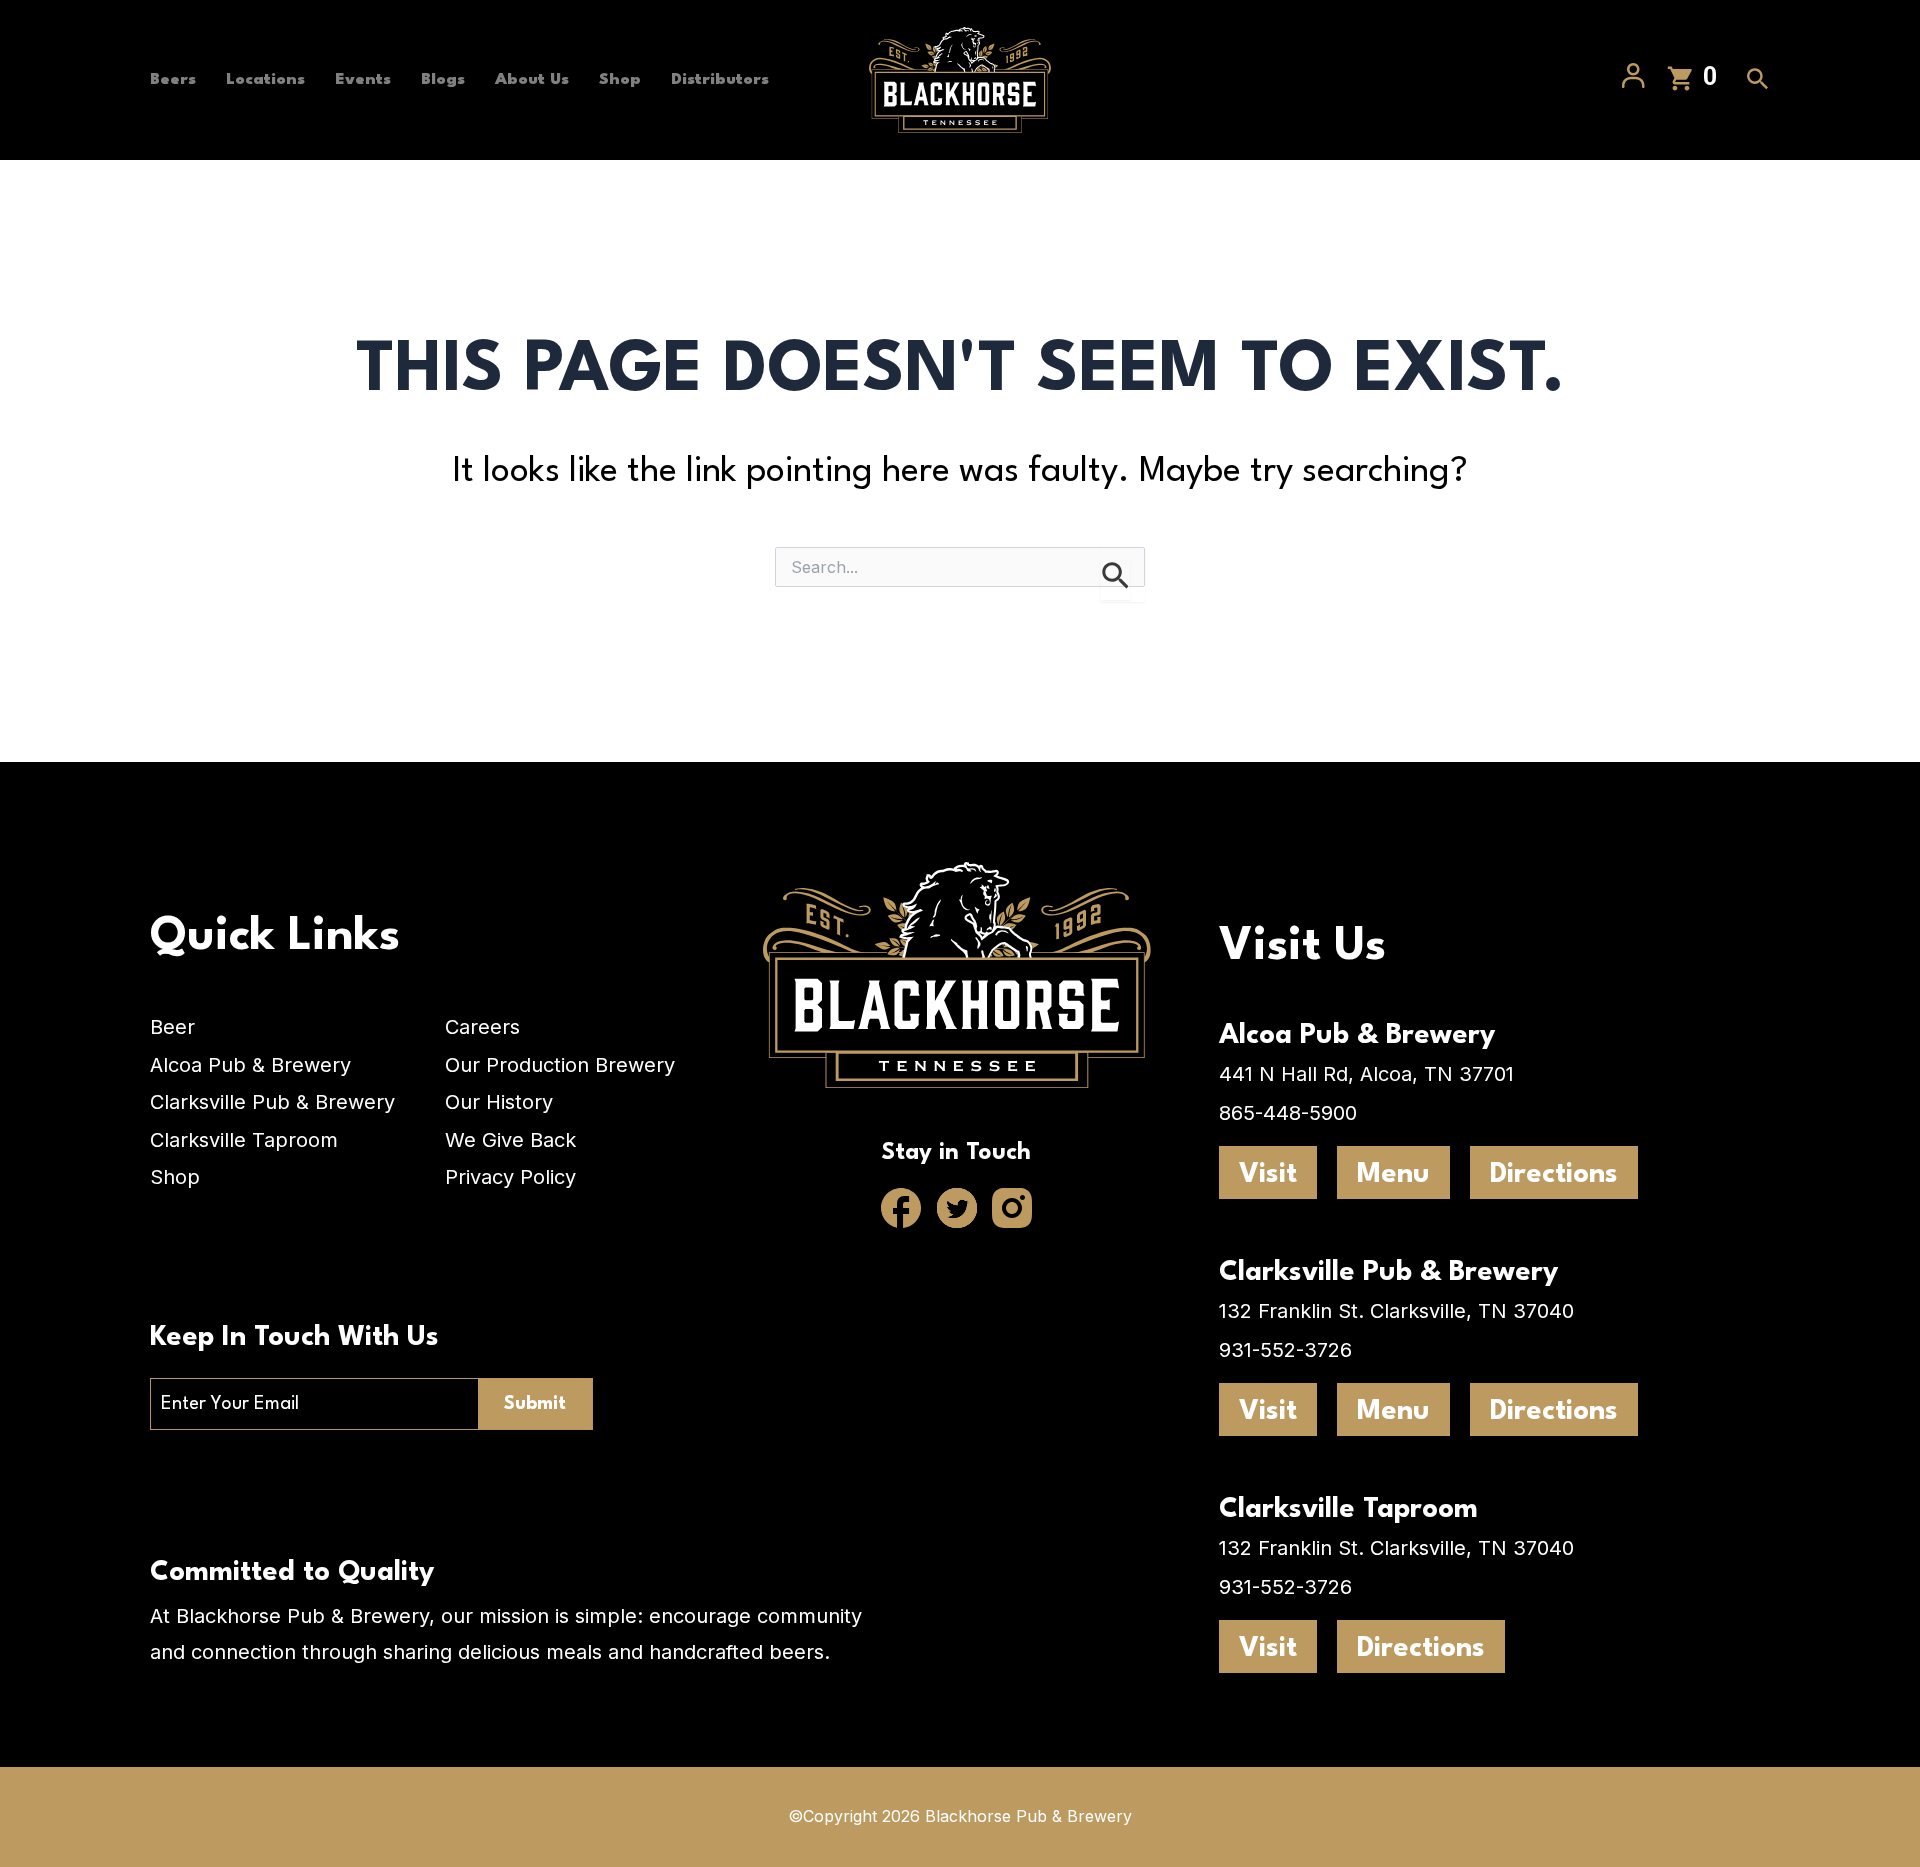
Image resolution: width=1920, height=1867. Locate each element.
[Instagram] (1012, 1210)
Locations (265, 80)
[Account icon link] (1633, 80)
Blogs (443, 80)
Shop (620, 80)
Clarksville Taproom (244, 1140)
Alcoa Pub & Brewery (250, 1065)
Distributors (720, 80)
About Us (532, 80)
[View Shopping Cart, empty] (1693, 80)
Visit (1268, 1175)
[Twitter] (957, 1210)
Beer (172, 1027)
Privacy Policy (510, 1177)
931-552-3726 (1285, 1350)
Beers (173, 80)
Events (363, 80)
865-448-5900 (1288, 1113)
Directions (1554, 1175)
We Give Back (510, 1140)
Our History (499, 1102)
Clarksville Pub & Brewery (272, 1102)
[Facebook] (901, 1210)
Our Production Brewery (560, 1065)
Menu (1393, 1175)
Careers (482, 1027)
